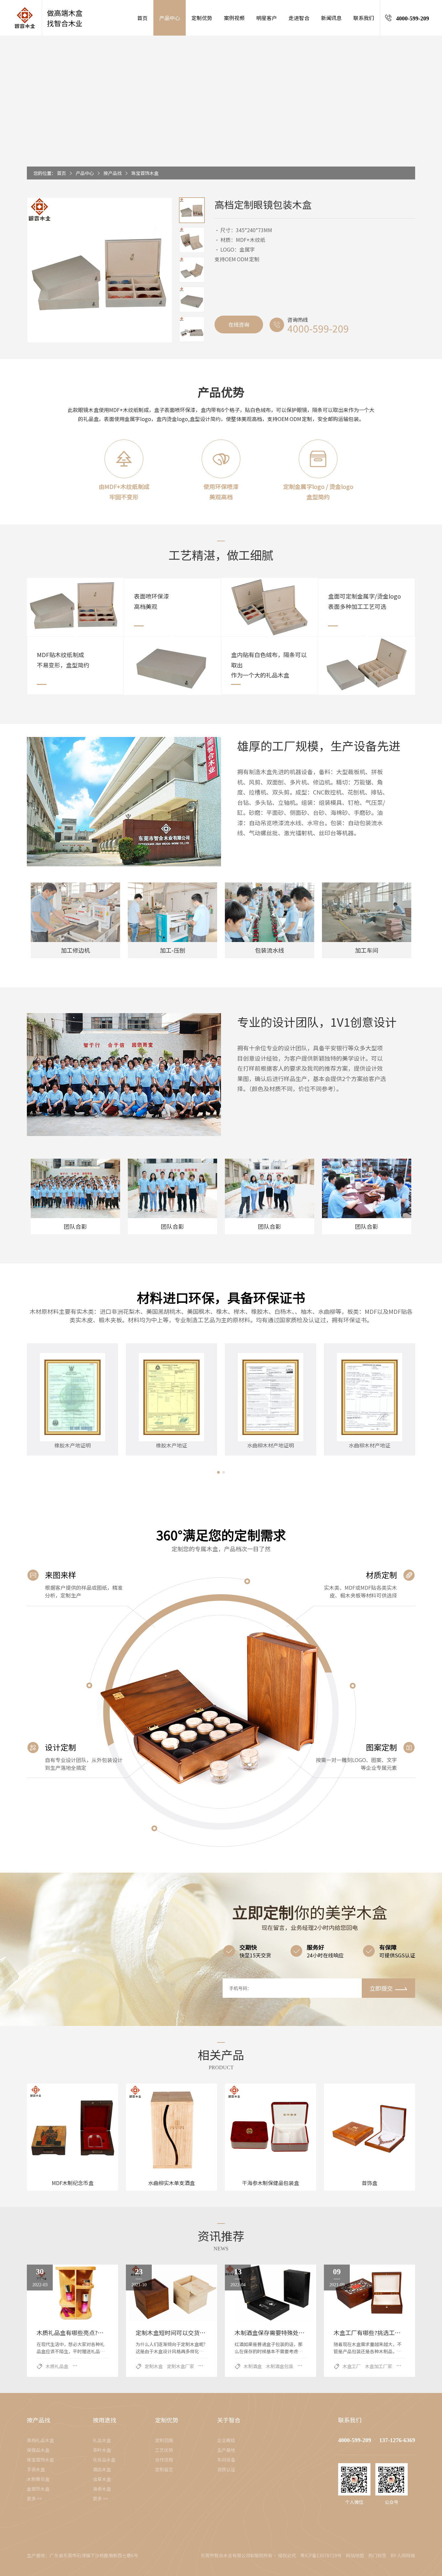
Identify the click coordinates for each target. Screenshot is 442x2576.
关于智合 (229, 2420)
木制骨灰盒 (38, 2479)
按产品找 (113, 173)
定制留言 (164, 2469)
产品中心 (170, 18)
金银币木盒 (38, 2489)
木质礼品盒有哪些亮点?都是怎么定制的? (89, 2332)
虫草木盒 (102, 2479)
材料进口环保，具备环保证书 (221, 1297)
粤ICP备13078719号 (321, 2555)
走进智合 (299, 18)
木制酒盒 (253, 2366)
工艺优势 (164, 2450)
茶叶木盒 (102, 2450)
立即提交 (381, 1988)
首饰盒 (370, 2183)
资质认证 (226, 2469)
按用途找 (105, 2420)
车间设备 (226, 2460)
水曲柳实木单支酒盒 (171, 2183)
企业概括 (226, 2440)
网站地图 (355, 2555)
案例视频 (234, 18)
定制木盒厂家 (181, 2366)
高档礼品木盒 (40, 2440)
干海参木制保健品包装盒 (271, 2183)
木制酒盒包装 (280, 2366)
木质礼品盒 (57, 2366)
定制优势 (202, 18)
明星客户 (267, 18)
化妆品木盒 (104, 2460)
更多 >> (34, 2498)
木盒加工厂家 (379, 2366)
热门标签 (377, 2555)
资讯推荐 (221, 2235)
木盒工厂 (352, 2366)
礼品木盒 (102, 2440)
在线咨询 (239, 324)
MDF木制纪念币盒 (73, 2183)
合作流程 (164, 2460)
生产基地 (226, 2450)
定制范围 (164, 2440)
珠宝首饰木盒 (145, 173)
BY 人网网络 (403, 2555)
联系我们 (364, 18)
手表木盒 (36, 2469)
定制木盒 (154, 2366)
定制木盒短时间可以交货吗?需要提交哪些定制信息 (201, 2332)
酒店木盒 (102, 2469)
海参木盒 (102, 2489)
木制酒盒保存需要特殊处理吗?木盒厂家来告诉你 (297, 2332)
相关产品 (221, 2054)
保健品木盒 (38, 2450)
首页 (142, 18)
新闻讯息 (331, 18)
